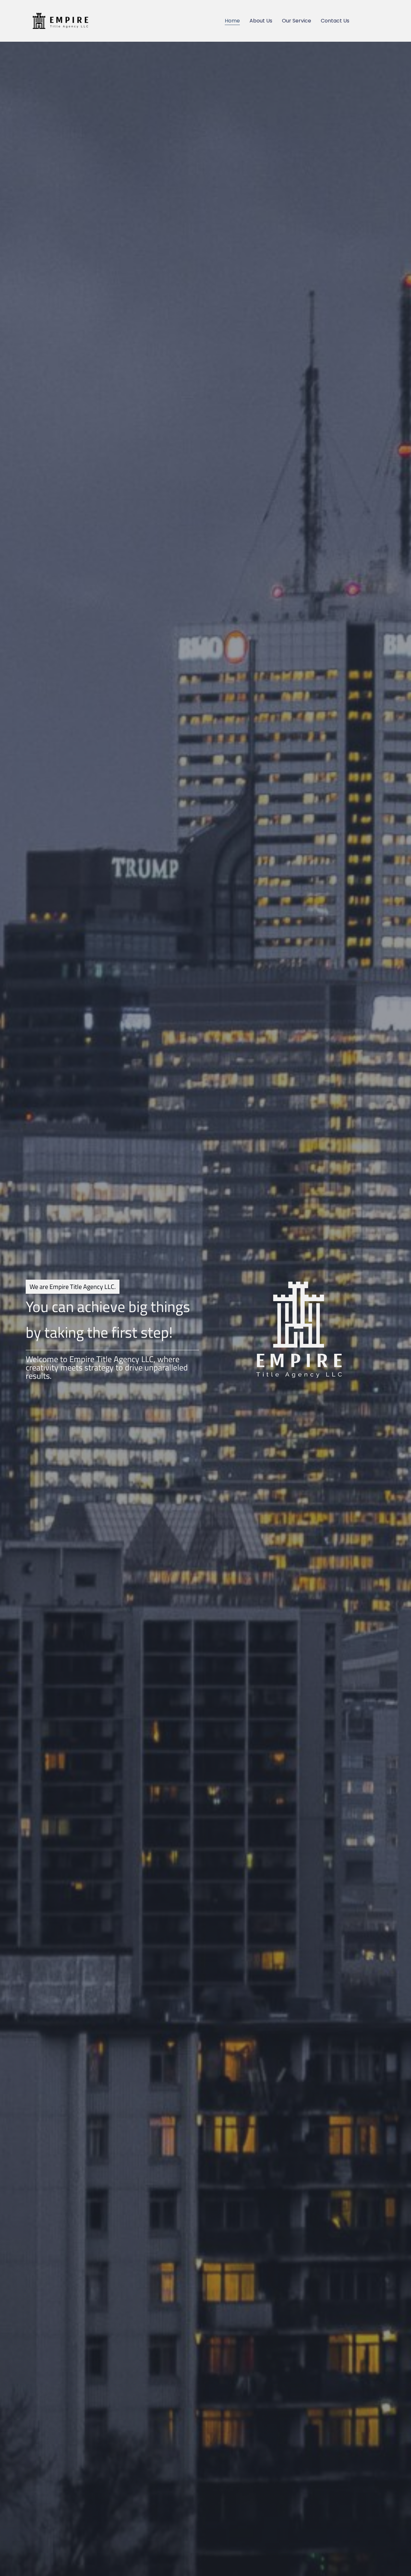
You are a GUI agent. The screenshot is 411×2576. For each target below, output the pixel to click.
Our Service (297, 21)
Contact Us (335, 21)
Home (232, 21)
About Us (261, 21)
